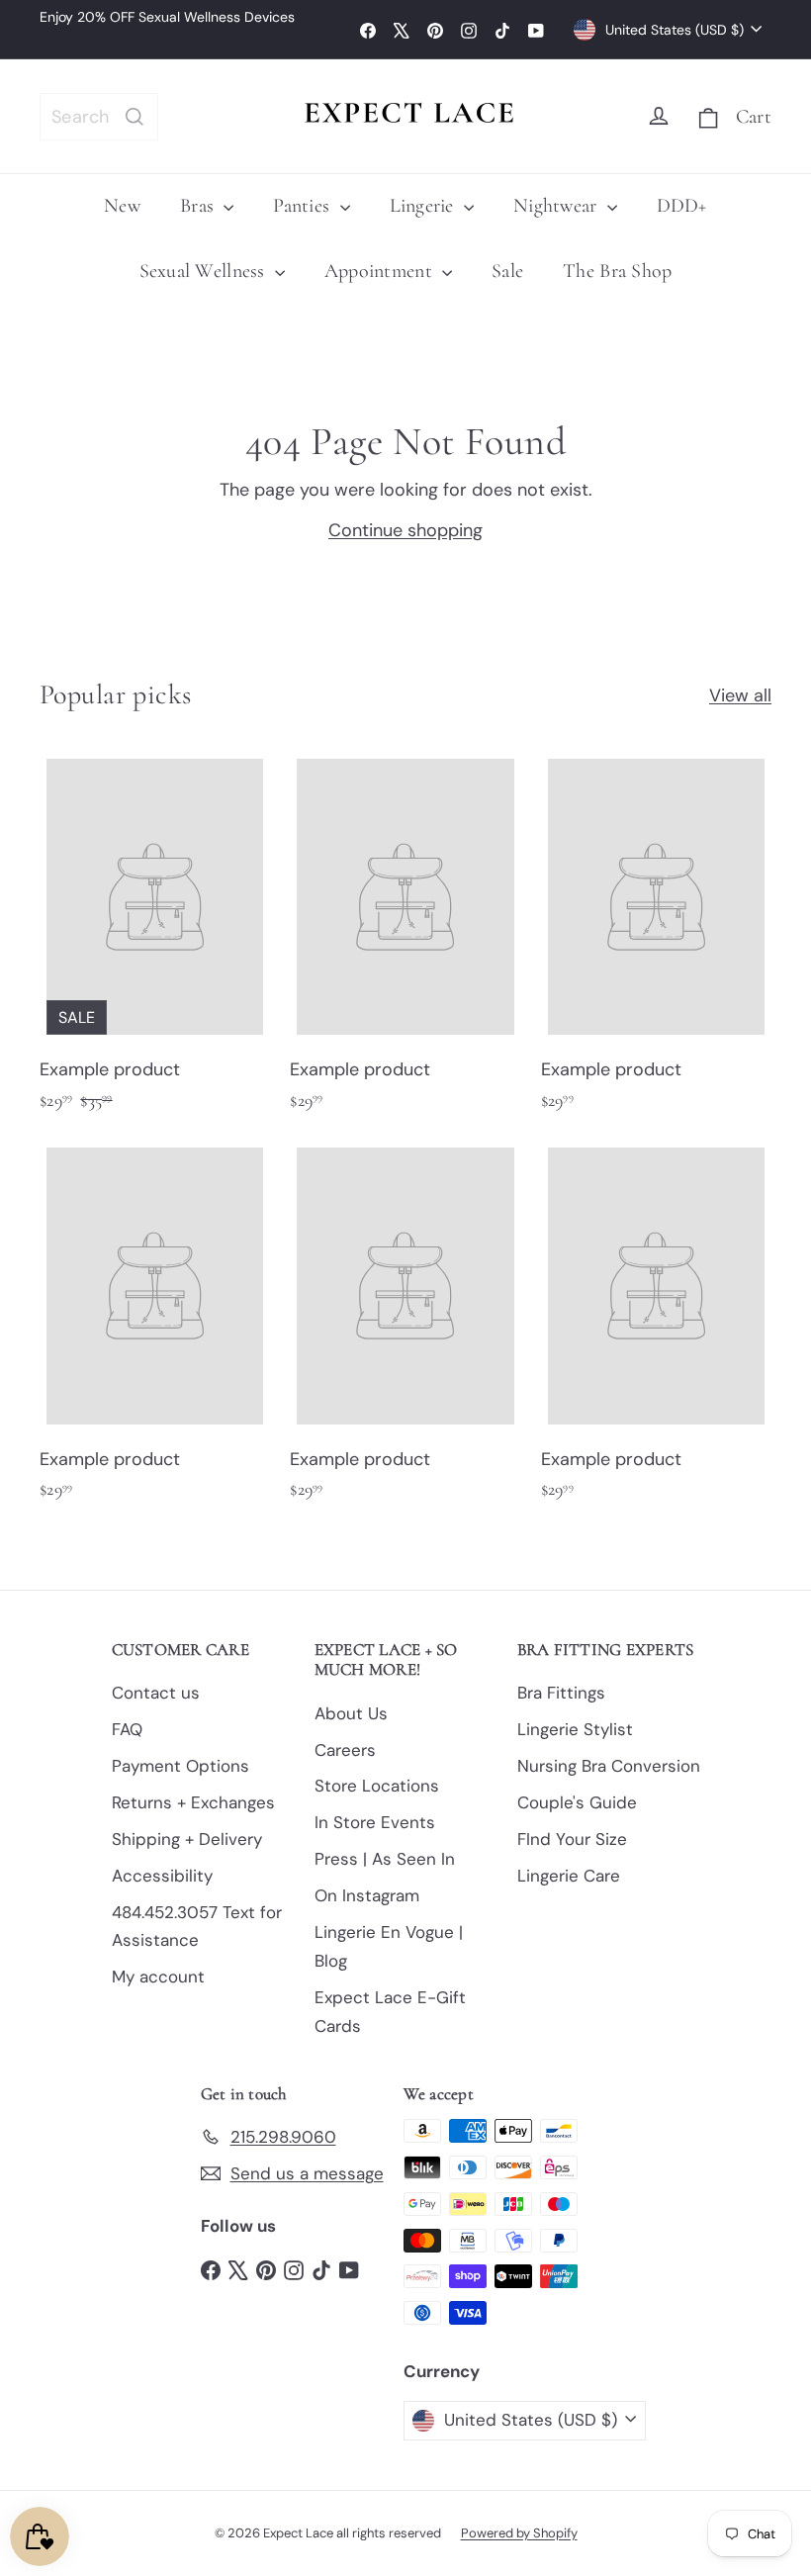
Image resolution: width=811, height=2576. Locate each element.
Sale (507, 271)
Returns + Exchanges (193, 1802)
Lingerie (424, 206)
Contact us (156, 1693)
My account (158, 1977)
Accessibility (162, 1876)
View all (740, 695)
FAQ (127, 1729)
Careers (345, 1750)
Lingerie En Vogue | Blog (389, 1946)
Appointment (381, 271)
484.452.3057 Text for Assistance (197, 1927)
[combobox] (99, 117)
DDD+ (682, 206)
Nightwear (558, 206)
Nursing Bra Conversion (609, 1766)
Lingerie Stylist (575, 1729)
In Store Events (375, 1822)
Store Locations (377, 1786)
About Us (351, 1713)
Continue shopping (405, 530)
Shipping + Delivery (187, 1839)
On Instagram (367, 1895)
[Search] (135, 117)
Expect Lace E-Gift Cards (390, 2012)
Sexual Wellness (205, 271)
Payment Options (180, 1766)
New (122, 206)
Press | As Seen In (385, 1859)
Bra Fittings (561, 1693)
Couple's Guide (577, 1802)
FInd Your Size (572, 1839)
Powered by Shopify (519, 2533)
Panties (304, 206)
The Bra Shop (617, 271)
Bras (199, 206)
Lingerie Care (569, 1876)
